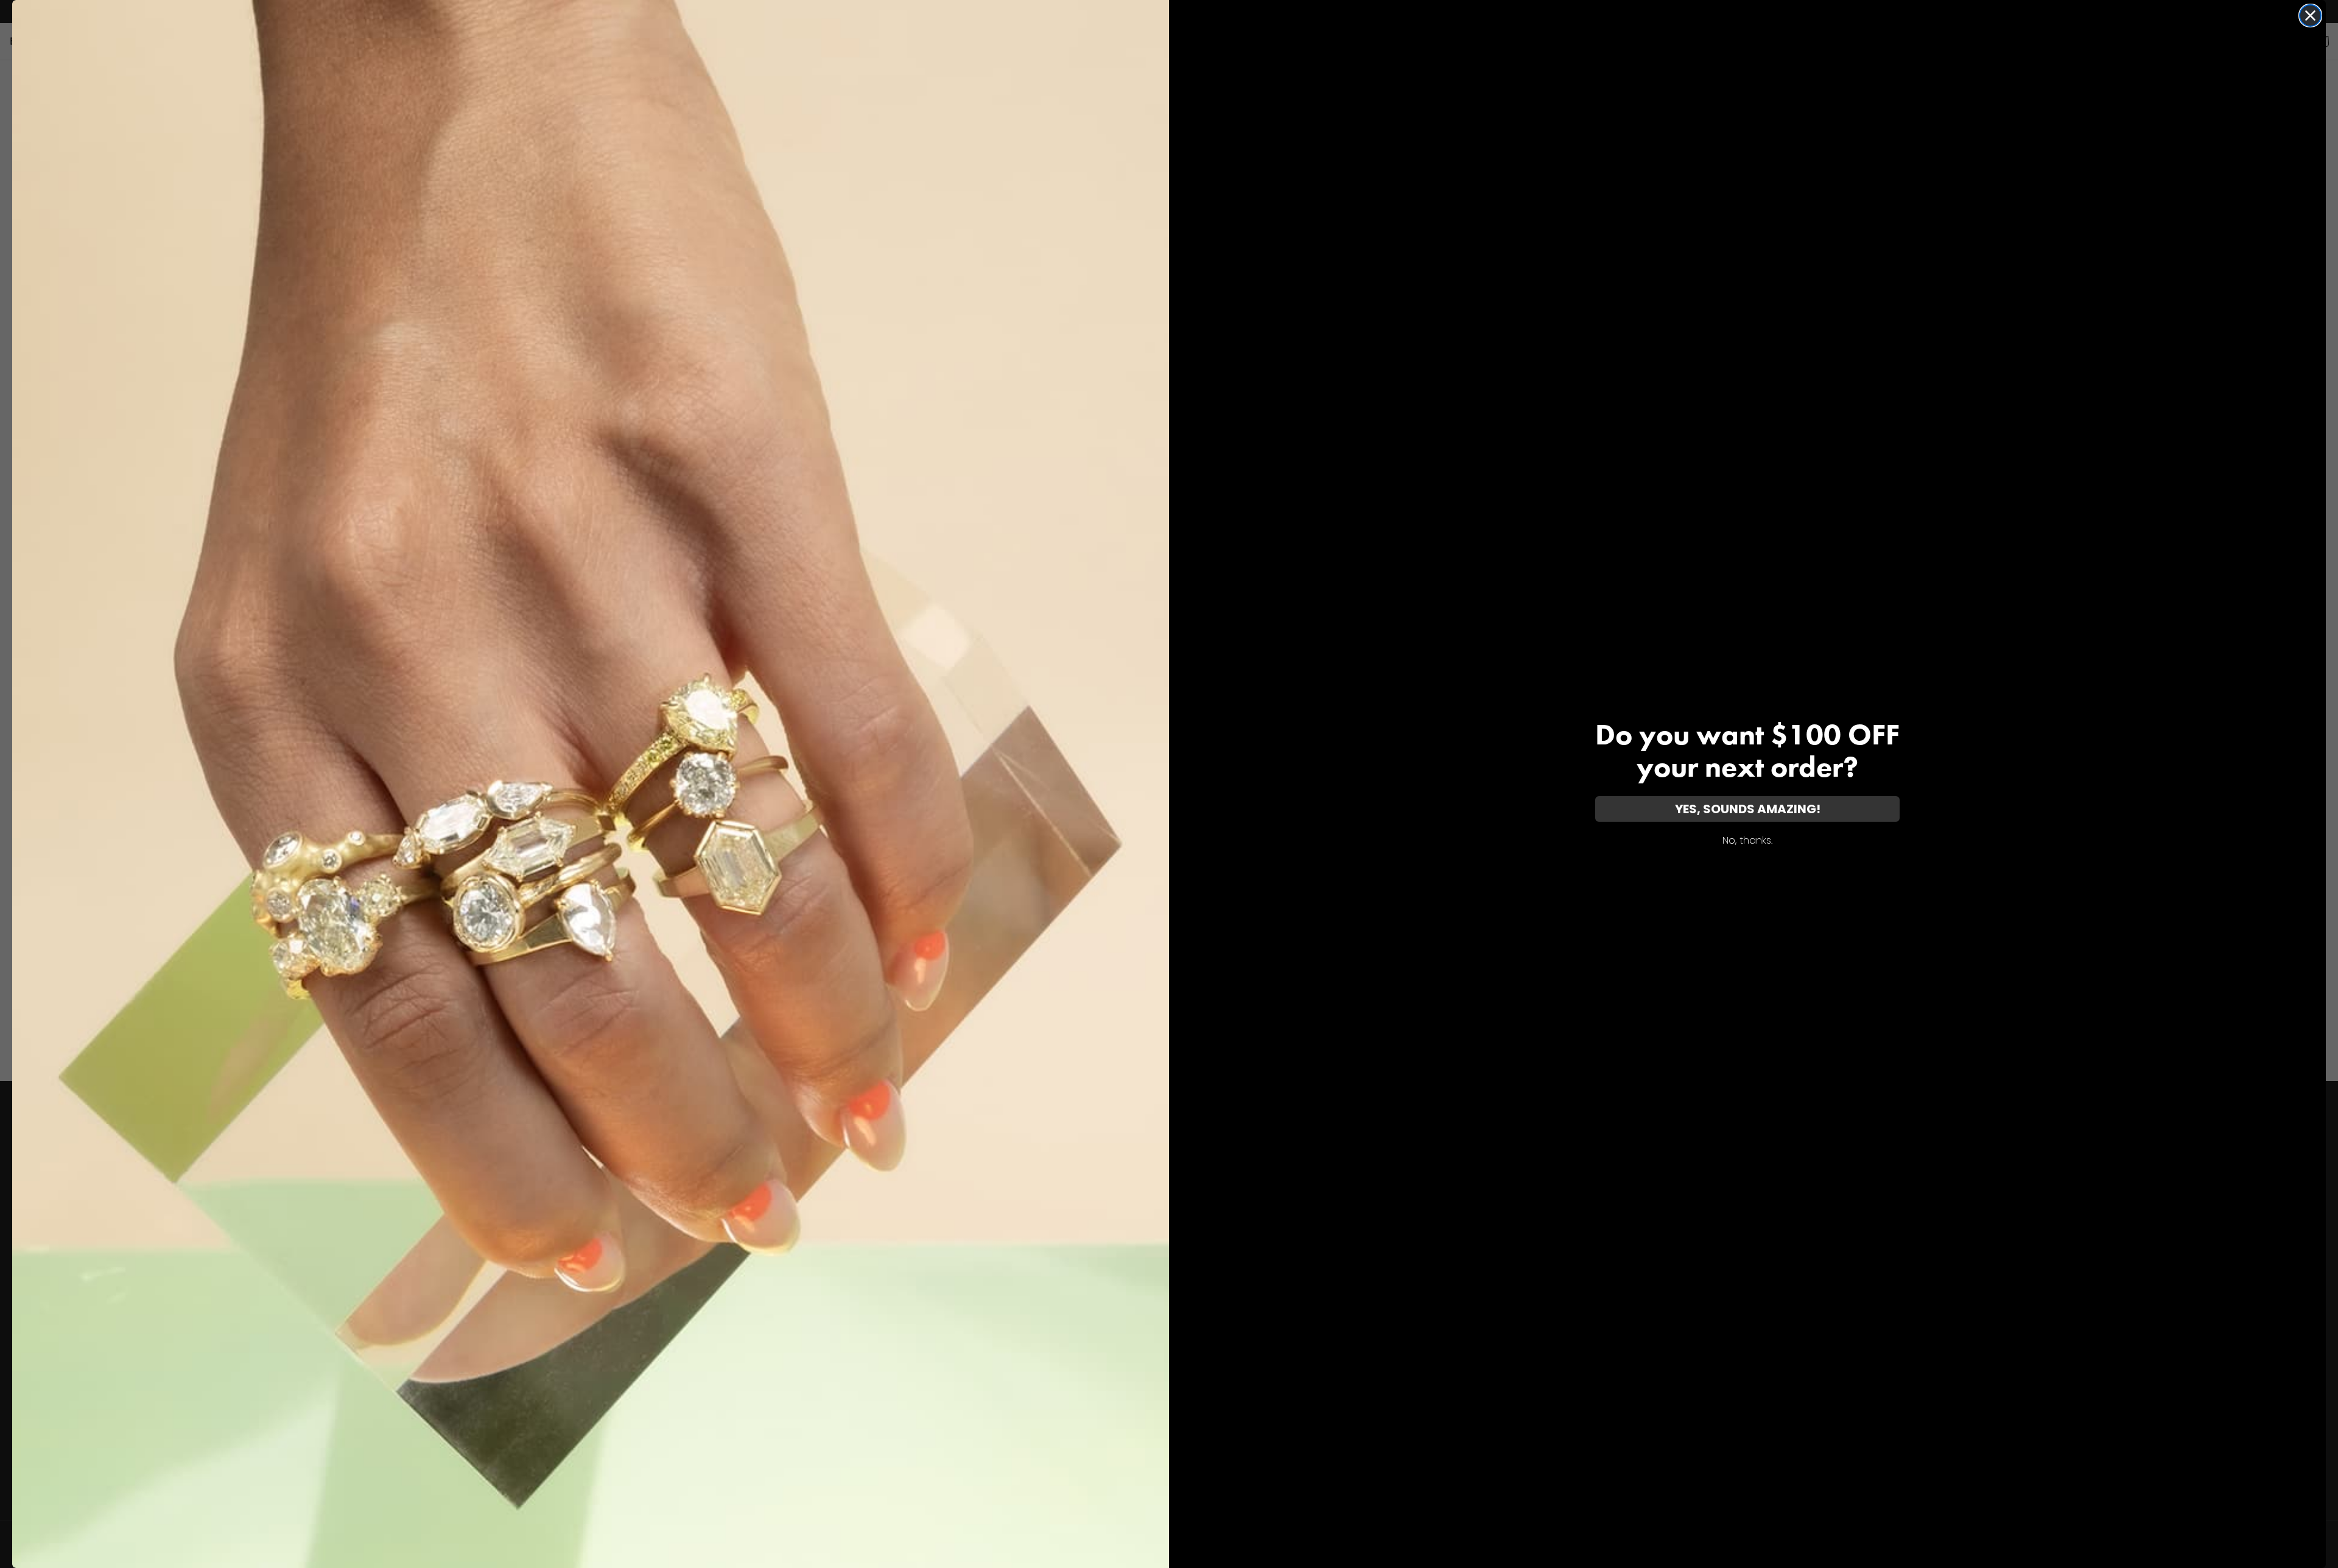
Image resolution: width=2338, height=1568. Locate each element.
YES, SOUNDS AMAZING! (1748, 809)
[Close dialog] (2310, 16)
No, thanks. (1747, 840)
